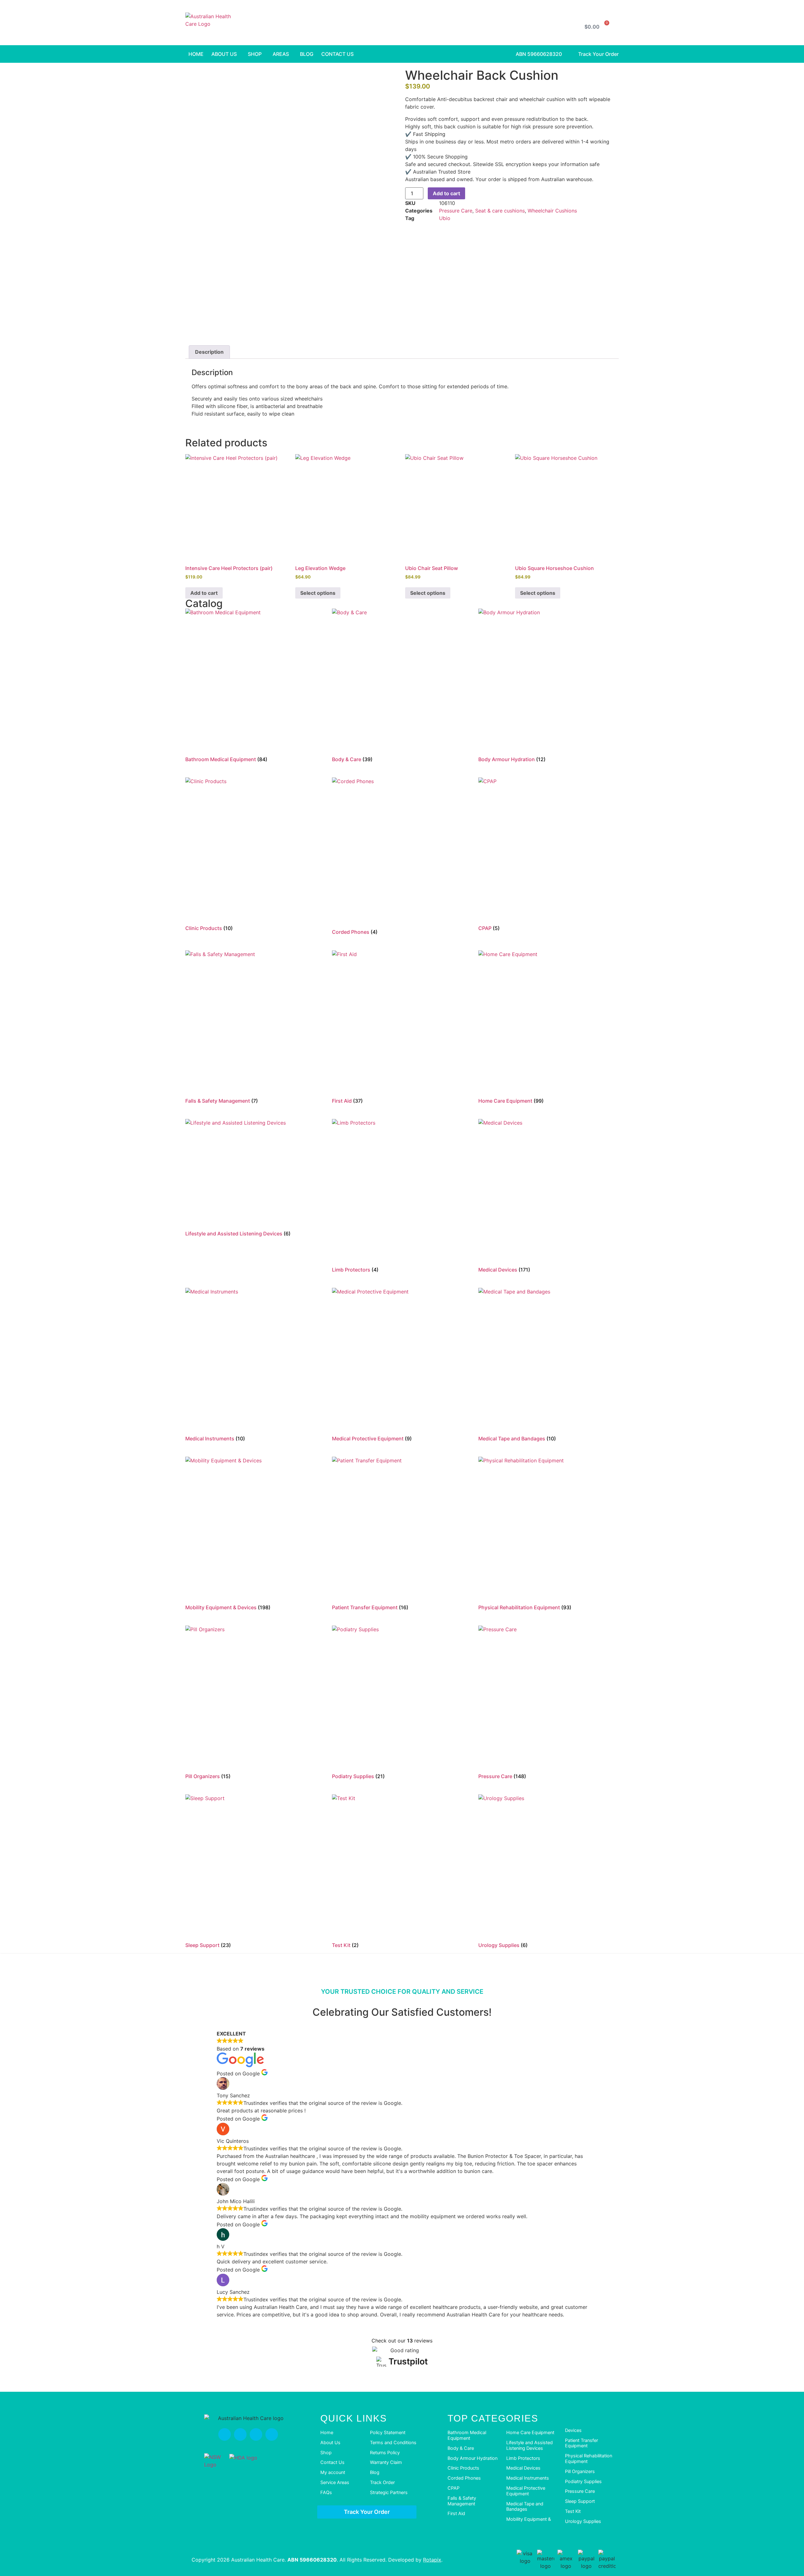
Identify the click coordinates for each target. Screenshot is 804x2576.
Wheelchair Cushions (552, 211)
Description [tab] (209, 352)
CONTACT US (337, 54)
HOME (196, 54)
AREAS (281, 54)
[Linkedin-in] (272, 2434)
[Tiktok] (256, 2434)
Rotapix (432, 2560)
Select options (318, 593)
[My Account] (564, 27)
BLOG (307, 54)
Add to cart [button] (204, 593)
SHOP (255, 54)
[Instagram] (240, 2434)
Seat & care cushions (500, 211)
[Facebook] (225, 2434)
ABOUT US (224, 54)
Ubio (445, 218)
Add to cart (446, 193)
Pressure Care (456, 211)
